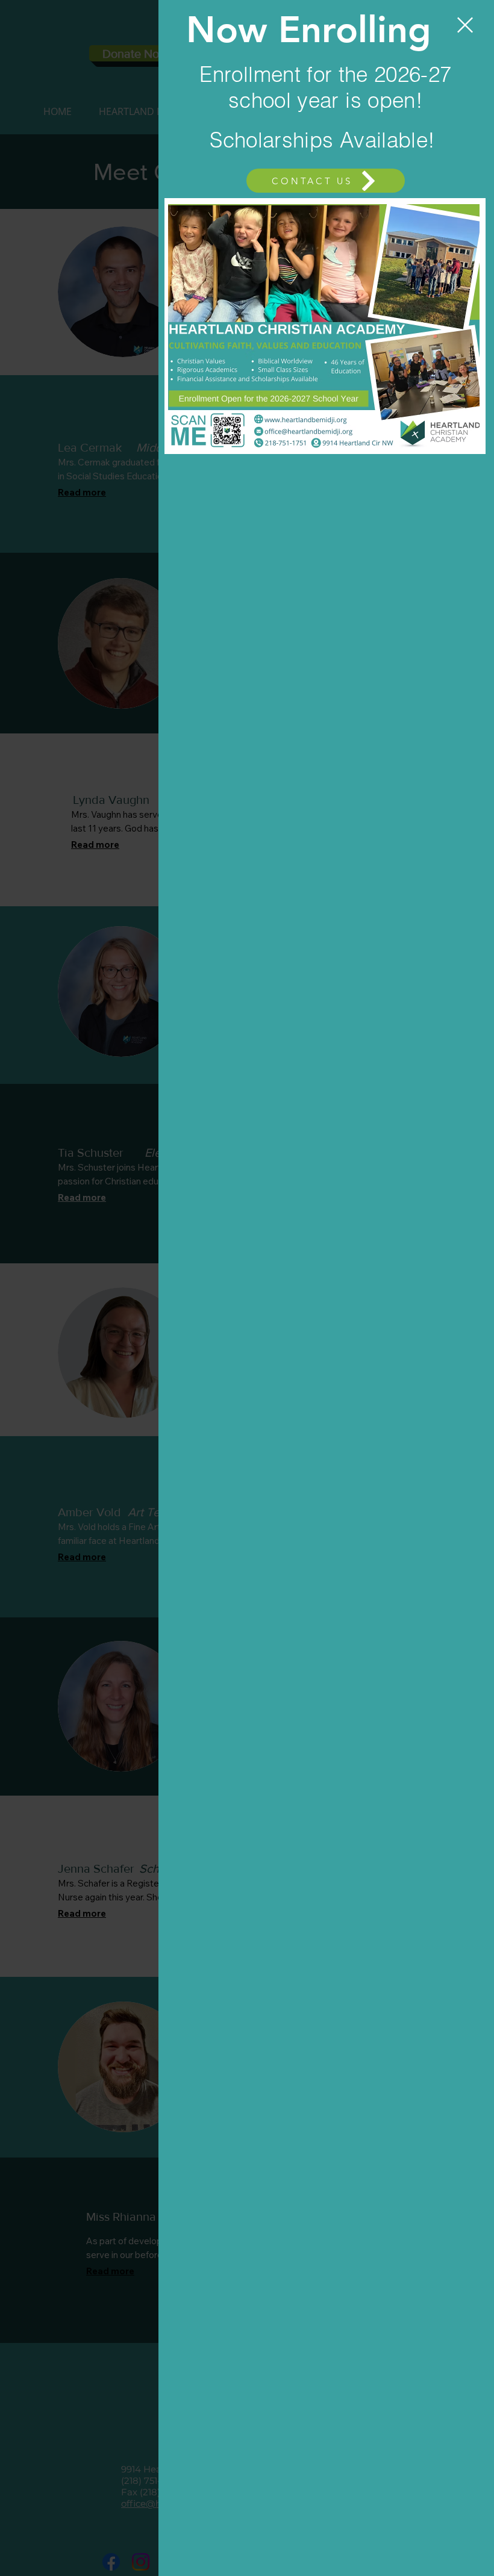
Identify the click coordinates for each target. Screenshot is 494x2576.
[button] (465, 25)
